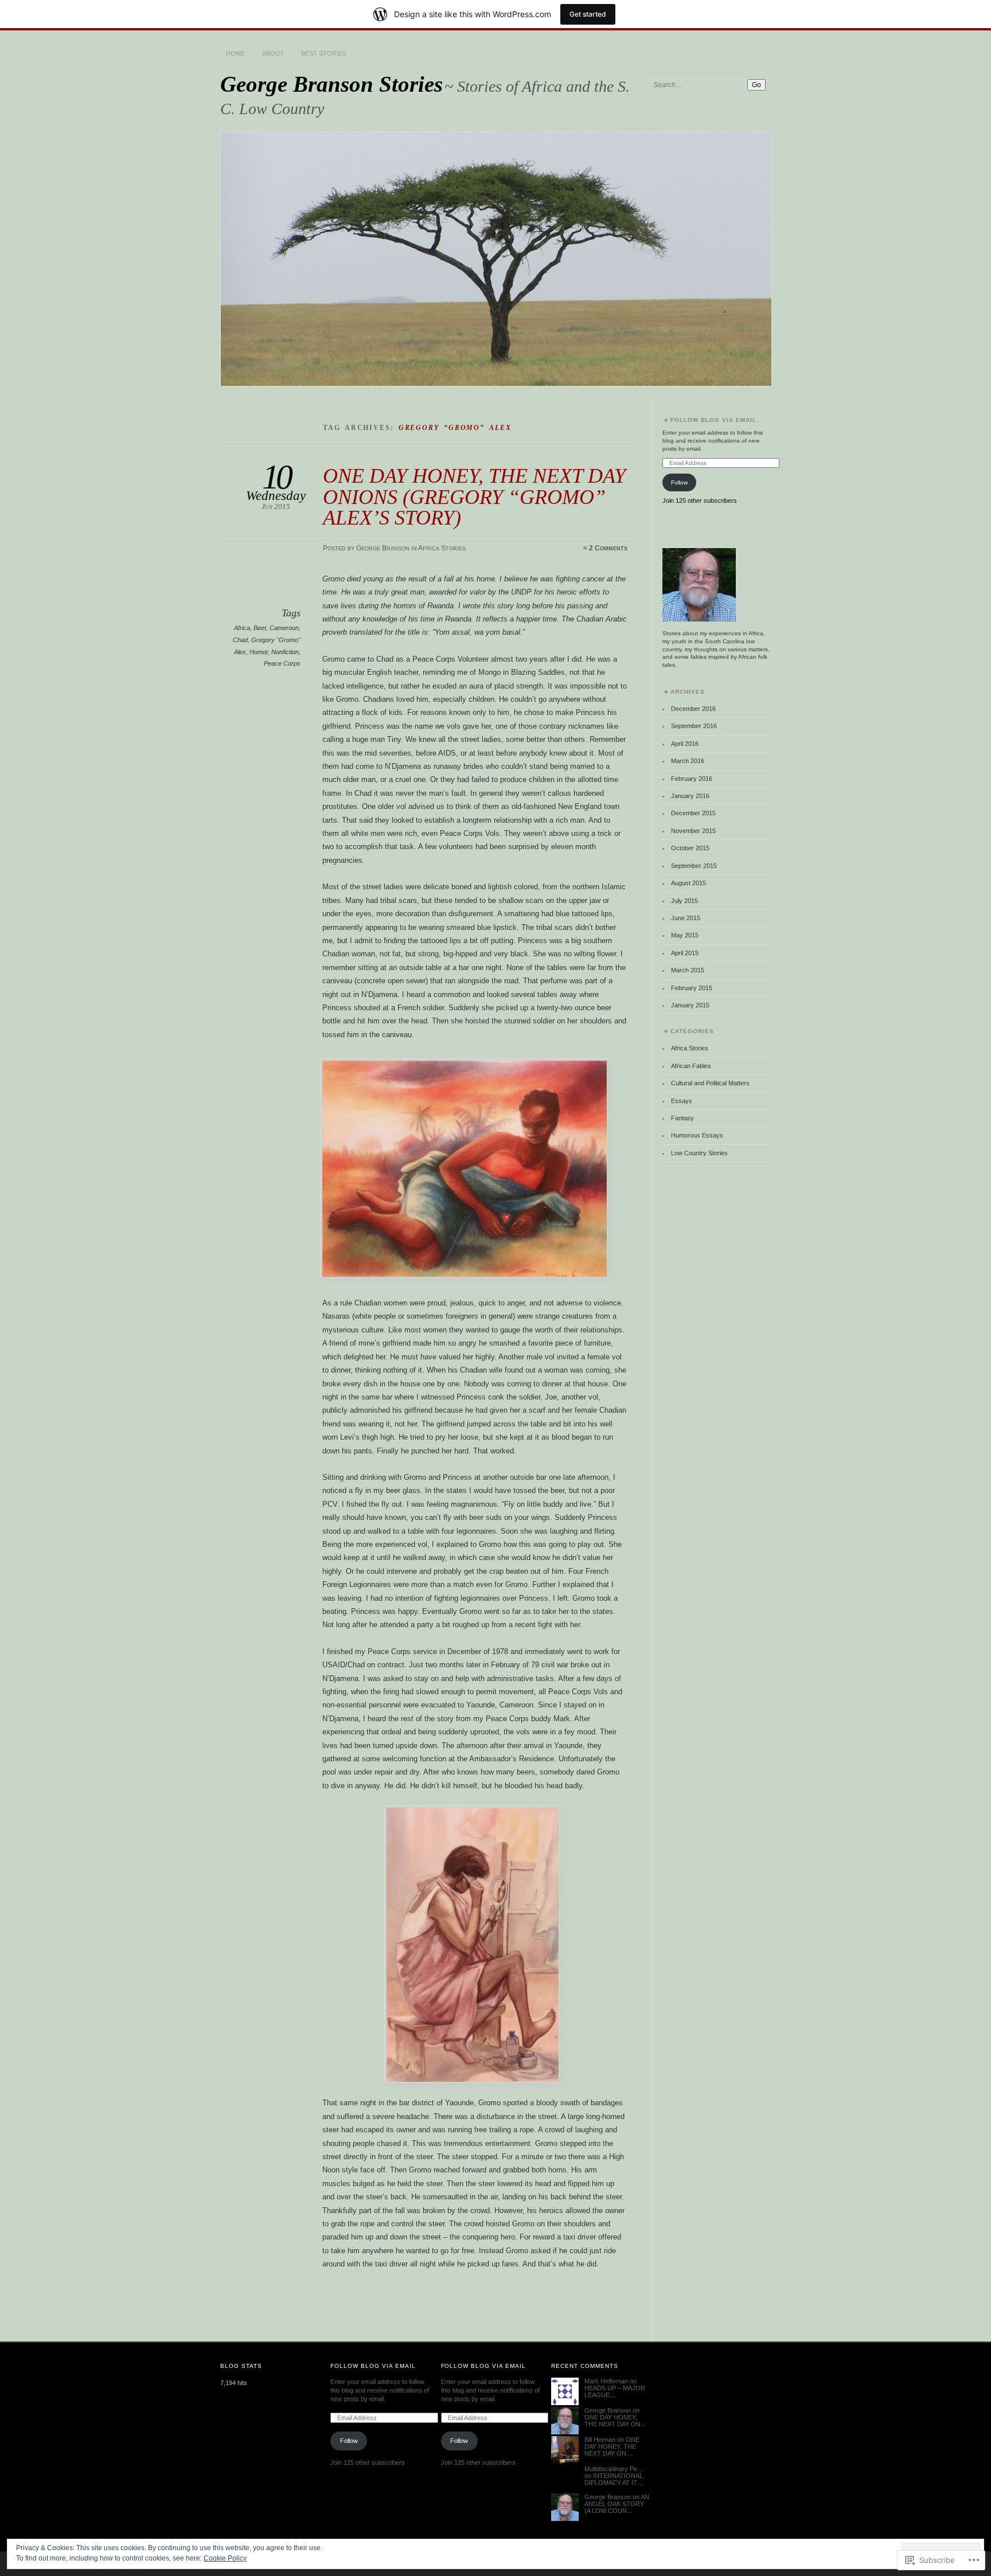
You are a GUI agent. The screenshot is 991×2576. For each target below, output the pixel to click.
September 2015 (694, 866)
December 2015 (693, 813)
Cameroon (284, 628)
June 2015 (686, 918)
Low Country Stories (699, 1153)
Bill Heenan (600, 2440)
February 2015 (692, 988)
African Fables (691, 1066)
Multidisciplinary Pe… (614, 2469)
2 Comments (608, 548)
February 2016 (692, 779)
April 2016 (685, 744)
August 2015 (688, 883)
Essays (682, 1101)
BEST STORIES (324, 53)
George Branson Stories (331, 84)
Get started (588, 14)
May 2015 (685, 935)
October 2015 (690, 848)
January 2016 (690, 796)
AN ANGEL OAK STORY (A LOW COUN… (617, 2504)
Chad (240, 640)
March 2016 (688, 761)
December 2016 (693, 709)
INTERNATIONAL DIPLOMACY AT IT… (614, 2479)
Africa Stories (442, 548)
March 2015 (688, 970)
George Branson (383, 548)
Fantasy (682, 1118)
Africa (242, 628)
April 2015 (685, 953)
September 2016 (694, 726)
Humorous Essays (697, 1135)
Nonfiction (285, 652)
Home (235, 53)
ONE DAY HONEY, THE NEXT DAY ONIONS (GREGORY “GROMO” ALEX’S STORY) (474, 497)
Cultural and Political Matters (710, 1083)
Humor (259, 652)
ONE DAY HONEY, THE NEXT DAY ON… (616, 2421)
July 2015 (684, 901)
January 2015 (690, 1005)
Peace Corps (282, 663)
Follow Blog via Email (713, 420)
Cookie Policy (225, 2558)
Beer (260, 628)
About (273, 53)
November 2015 (693, 831)
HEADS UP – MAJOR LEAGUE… (615, 2391)
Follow (679, 482)
